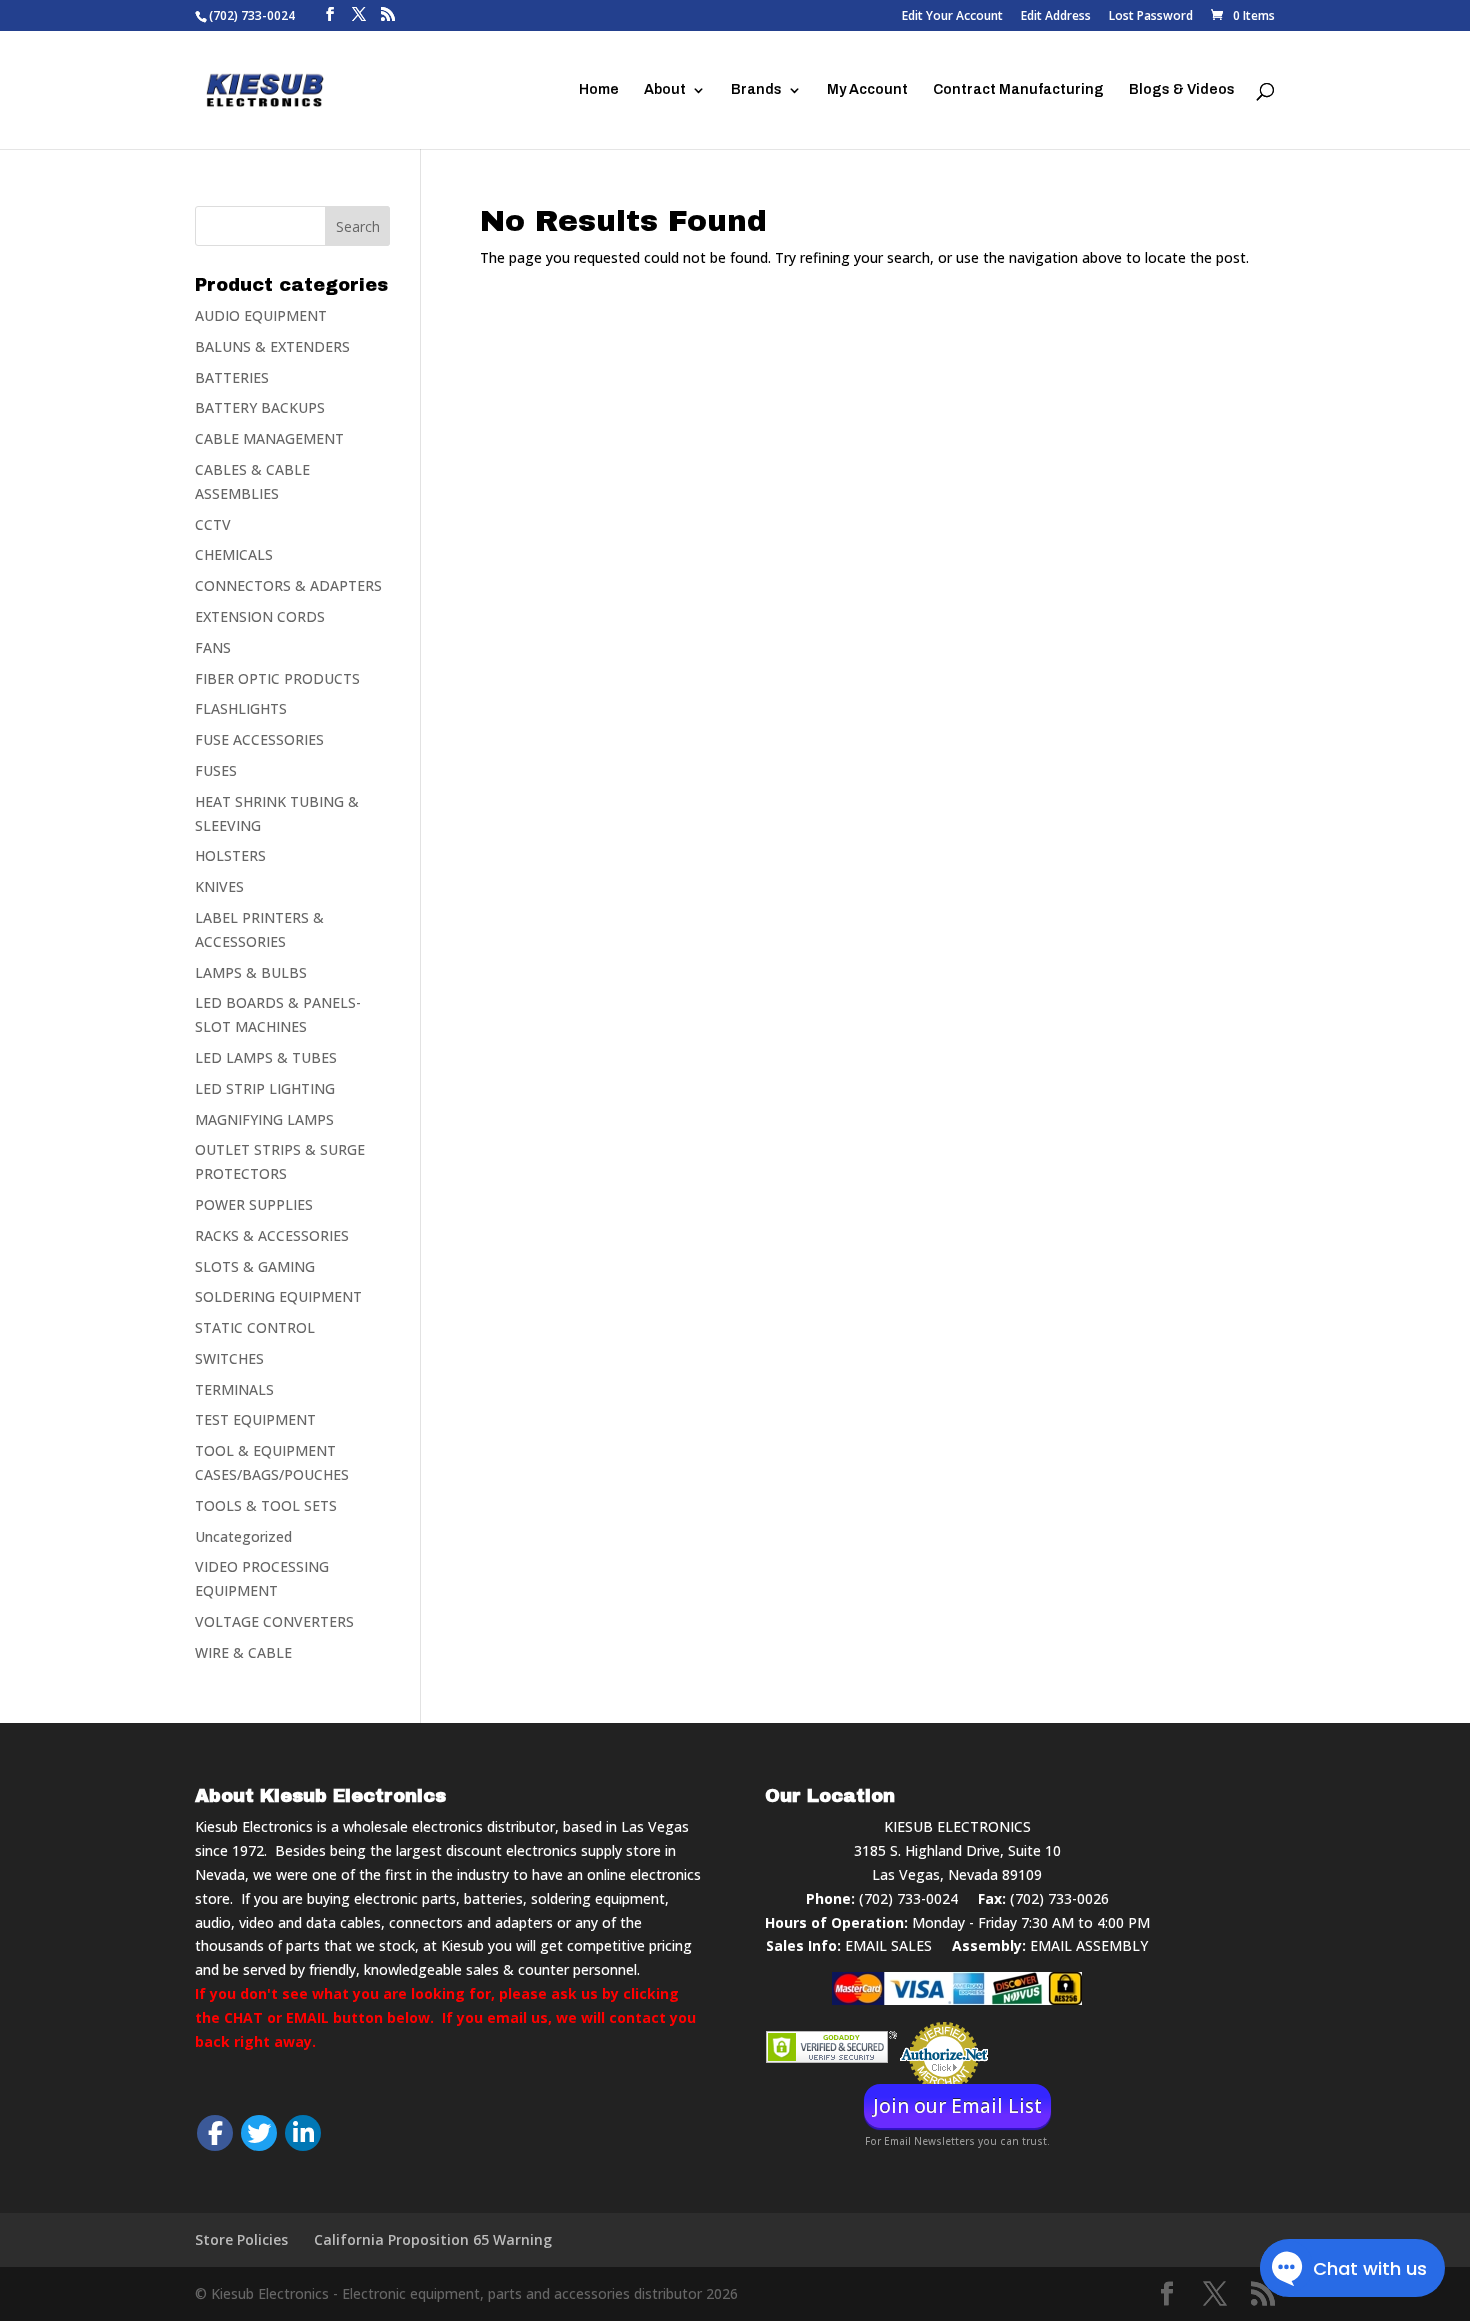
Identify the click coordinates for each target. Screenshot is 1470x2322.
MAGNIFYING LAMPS (264, 1119)
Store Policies (241, 2239)
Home (599, 90)
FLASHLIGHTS (241, 708)
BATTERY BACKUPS (260, 407)
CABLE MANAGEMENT (269, 438)
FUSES (216, 770)
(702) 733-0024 (908, 1898)
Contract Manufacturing (1018, 90)
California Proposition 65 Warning (433, 2239)
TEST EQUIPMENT (255, 1419)
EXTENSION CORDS (260, 616)
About (665, 90)
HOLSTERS (230, 855)
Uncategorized (243, 1536)
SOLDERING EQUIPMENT (278, 1296)
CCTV (213, 524)
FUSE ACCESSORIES (259, 739)
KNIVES (219, 886)
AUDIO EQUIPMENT (261, 315)
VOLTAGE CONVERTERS (274, 1621)
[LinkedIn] (303, 2133)
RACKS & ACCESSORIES (272, 1235)
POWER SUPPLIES (254, 1204)
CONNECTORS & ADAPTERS (288, 585)
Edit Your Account (952, 17)
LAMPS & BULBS (251, 972)
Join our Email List (957, 2106)
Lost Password (1151, 17)
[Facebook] (215, 2133)
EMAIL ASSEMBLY (1089, 1945)
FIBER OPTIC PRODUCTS (277, 678)
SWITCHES (229, 1358)
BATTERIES (232, 377)
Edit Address (1056, 17)
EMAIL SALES (888, 1945)
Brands (756, 90)
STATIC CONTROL (255, 1327)
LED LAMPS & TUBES (266, 1057)
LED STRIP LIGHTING (265, 1088)
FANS (213, 647)
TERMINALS (234, 1389)
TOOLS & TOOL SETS (266, 1505)
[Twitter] (259, 2133)
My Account (867, 90)
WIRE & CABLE (243, 1652)
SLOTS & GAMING (255, 1266)
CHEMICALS (234, 554)
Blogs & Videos (1182, 90)
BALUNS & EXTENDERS (272, 346)
